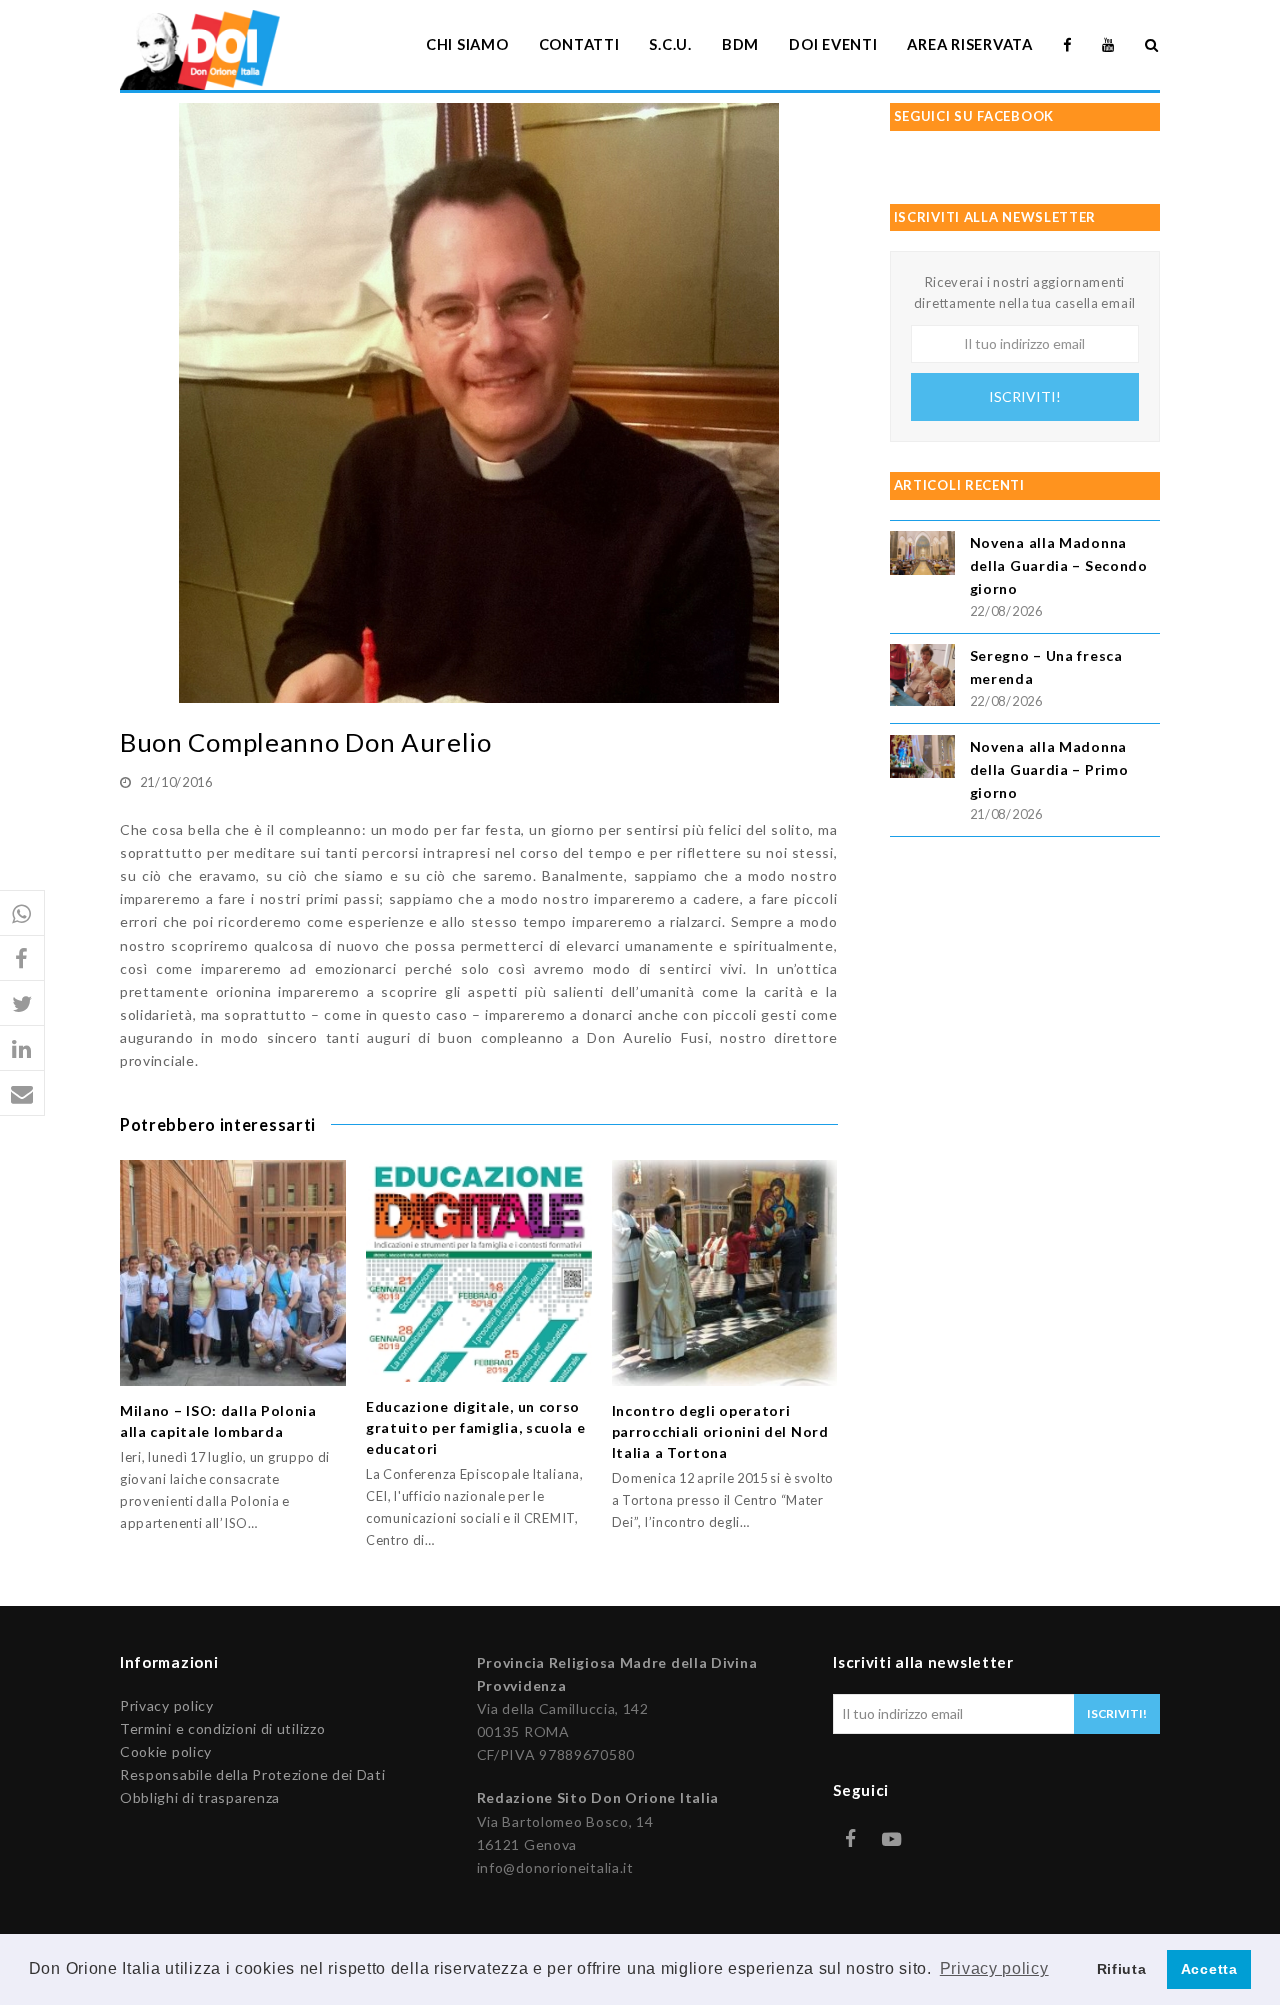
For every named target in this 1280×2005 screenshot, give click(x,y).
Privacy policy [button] (994, 1968)
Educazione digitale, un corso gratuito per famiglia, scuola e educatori (476, 1427)
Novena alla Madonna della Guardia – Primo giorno (1049, 769)
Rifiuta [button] (1122, 1969)
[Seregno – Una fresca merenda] (922, 678)
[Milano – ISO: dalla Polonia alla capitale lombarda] (233, 1273)
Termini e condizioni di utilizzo (222, 1728)
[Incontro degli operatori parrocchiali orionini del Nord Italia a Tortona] (725, 1273)
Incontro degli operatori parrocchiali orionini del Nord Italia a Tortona (720, 1431)
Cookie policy (166, 1751)
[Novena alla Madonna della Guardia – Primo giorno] (922, 759)
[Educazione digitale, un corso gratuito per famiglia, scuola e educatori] (479, 1271)
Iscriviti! (1025, 396)
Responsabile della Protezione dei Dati (253, 1774)
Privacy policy (167, 1705)
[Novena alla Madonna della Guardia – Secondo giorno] (922, 555)
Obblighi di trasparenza (200, 1797)
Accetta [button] (1209, 1969)
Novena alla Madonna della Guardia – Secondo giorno (1059, 565)
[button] (22, 913)
